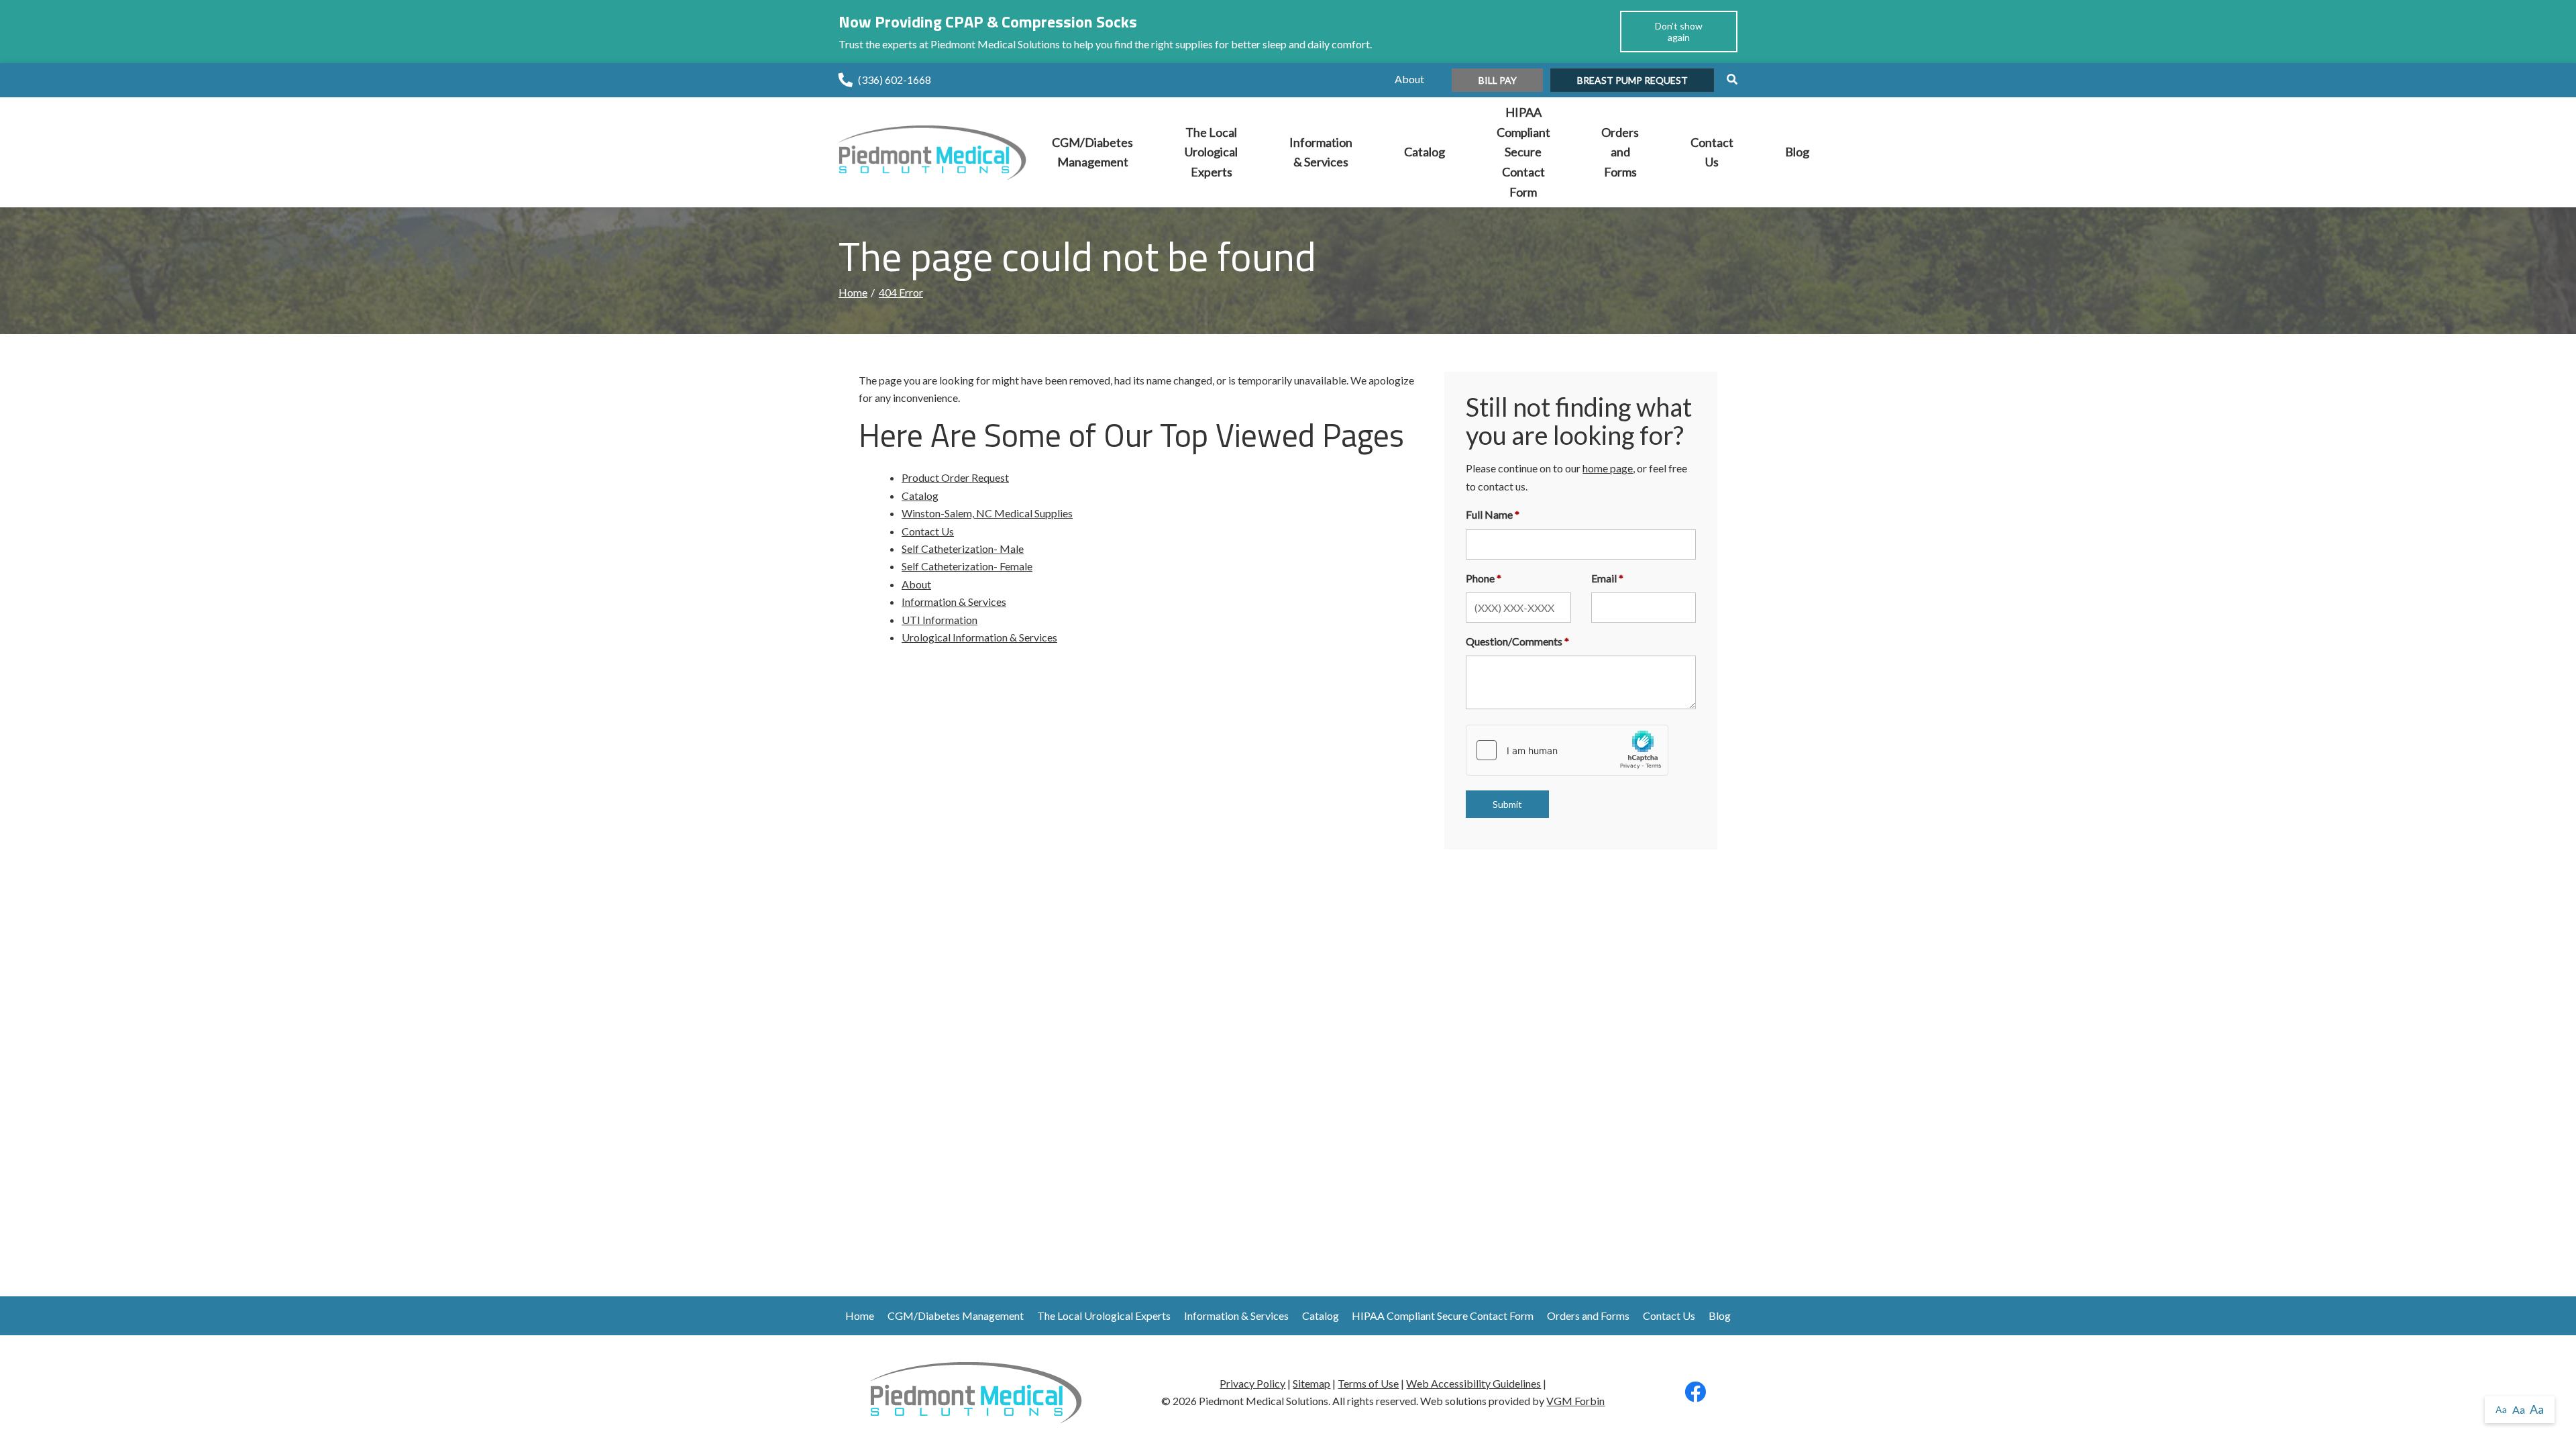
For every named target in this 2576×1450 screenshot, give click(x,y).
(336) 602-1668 (895, 80)
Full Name (1489, 514)
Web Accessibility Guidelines (1473, 1383)
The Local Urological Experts (1211, 152)
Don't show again (1679, 32)
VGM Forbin (1575, 1401)
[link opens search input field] (1727, 79)
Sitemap (1311, 1383)
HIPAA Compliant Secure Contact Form (1523, 152)
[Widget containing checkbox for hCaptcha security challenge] (1567, 750)
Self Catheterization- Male (963, 549)
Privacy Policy (1252, 1383)
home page (1608, 468)
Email (1604, 578)
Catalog (1425, 152)
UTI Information (940, 620)
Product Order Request (955, 477)
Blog (1797, 152)
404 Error (901, 292)
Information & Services (1321, 152)
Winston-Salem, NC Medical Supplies (987, 513)
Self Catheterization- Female (967, 566)
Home (853, 292)
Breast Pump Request (1632, 80)
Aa (2501, 1409)
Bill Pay (1498, 80)
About (1409, 79)
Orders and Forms (1620, 152)
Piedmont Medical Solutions (1264, 1401)
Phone (1480, 578)
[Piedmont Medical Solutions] (932, 151)
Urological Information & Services (979, 637)
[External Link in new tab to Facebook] (1695, 1395)
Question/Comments (1514, 641)
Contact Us (1712, 152)
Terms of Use (1368, 1383)
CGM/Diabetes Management (1092, 152)
